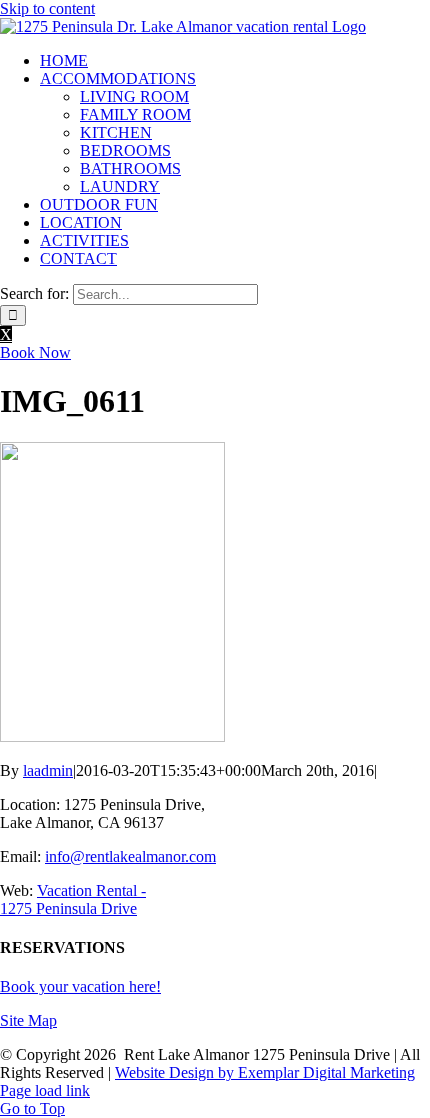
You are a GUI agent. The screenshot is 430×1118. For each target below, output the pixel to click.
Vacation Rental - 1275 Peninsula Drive (73, 899)
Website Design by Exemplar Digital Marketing (265, 1072)
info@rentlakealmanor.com (130, 856)
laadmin (48, 770)
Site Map (28, 1020)
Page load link (45, 1090)
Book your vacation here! (80, 986)
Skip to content (47, 8)
